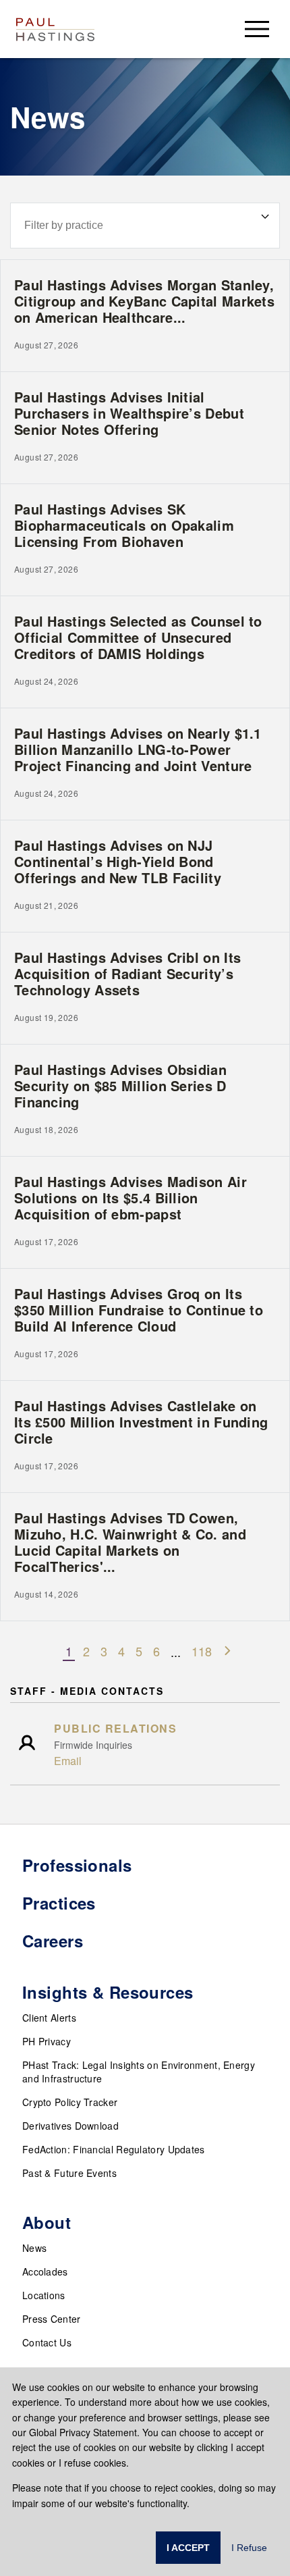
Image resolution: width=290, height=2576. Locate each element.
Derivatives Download (70, 2126)
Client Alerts (49, 2018)
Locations (44, 2295)
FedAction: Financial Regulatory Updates (114, 2149)
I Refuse (249, 2548)
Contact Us (47, 2342)
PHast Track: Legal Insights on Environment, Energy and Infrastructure (139, 2072)
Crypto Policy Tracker (70, 2102)
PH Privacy (47, 2041)
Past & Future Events (69, 2173)
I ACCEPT (188, 2548)
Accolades (45, 2271)
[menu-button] (257, 29)
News (34, 2248)
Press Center (52, 2319)
